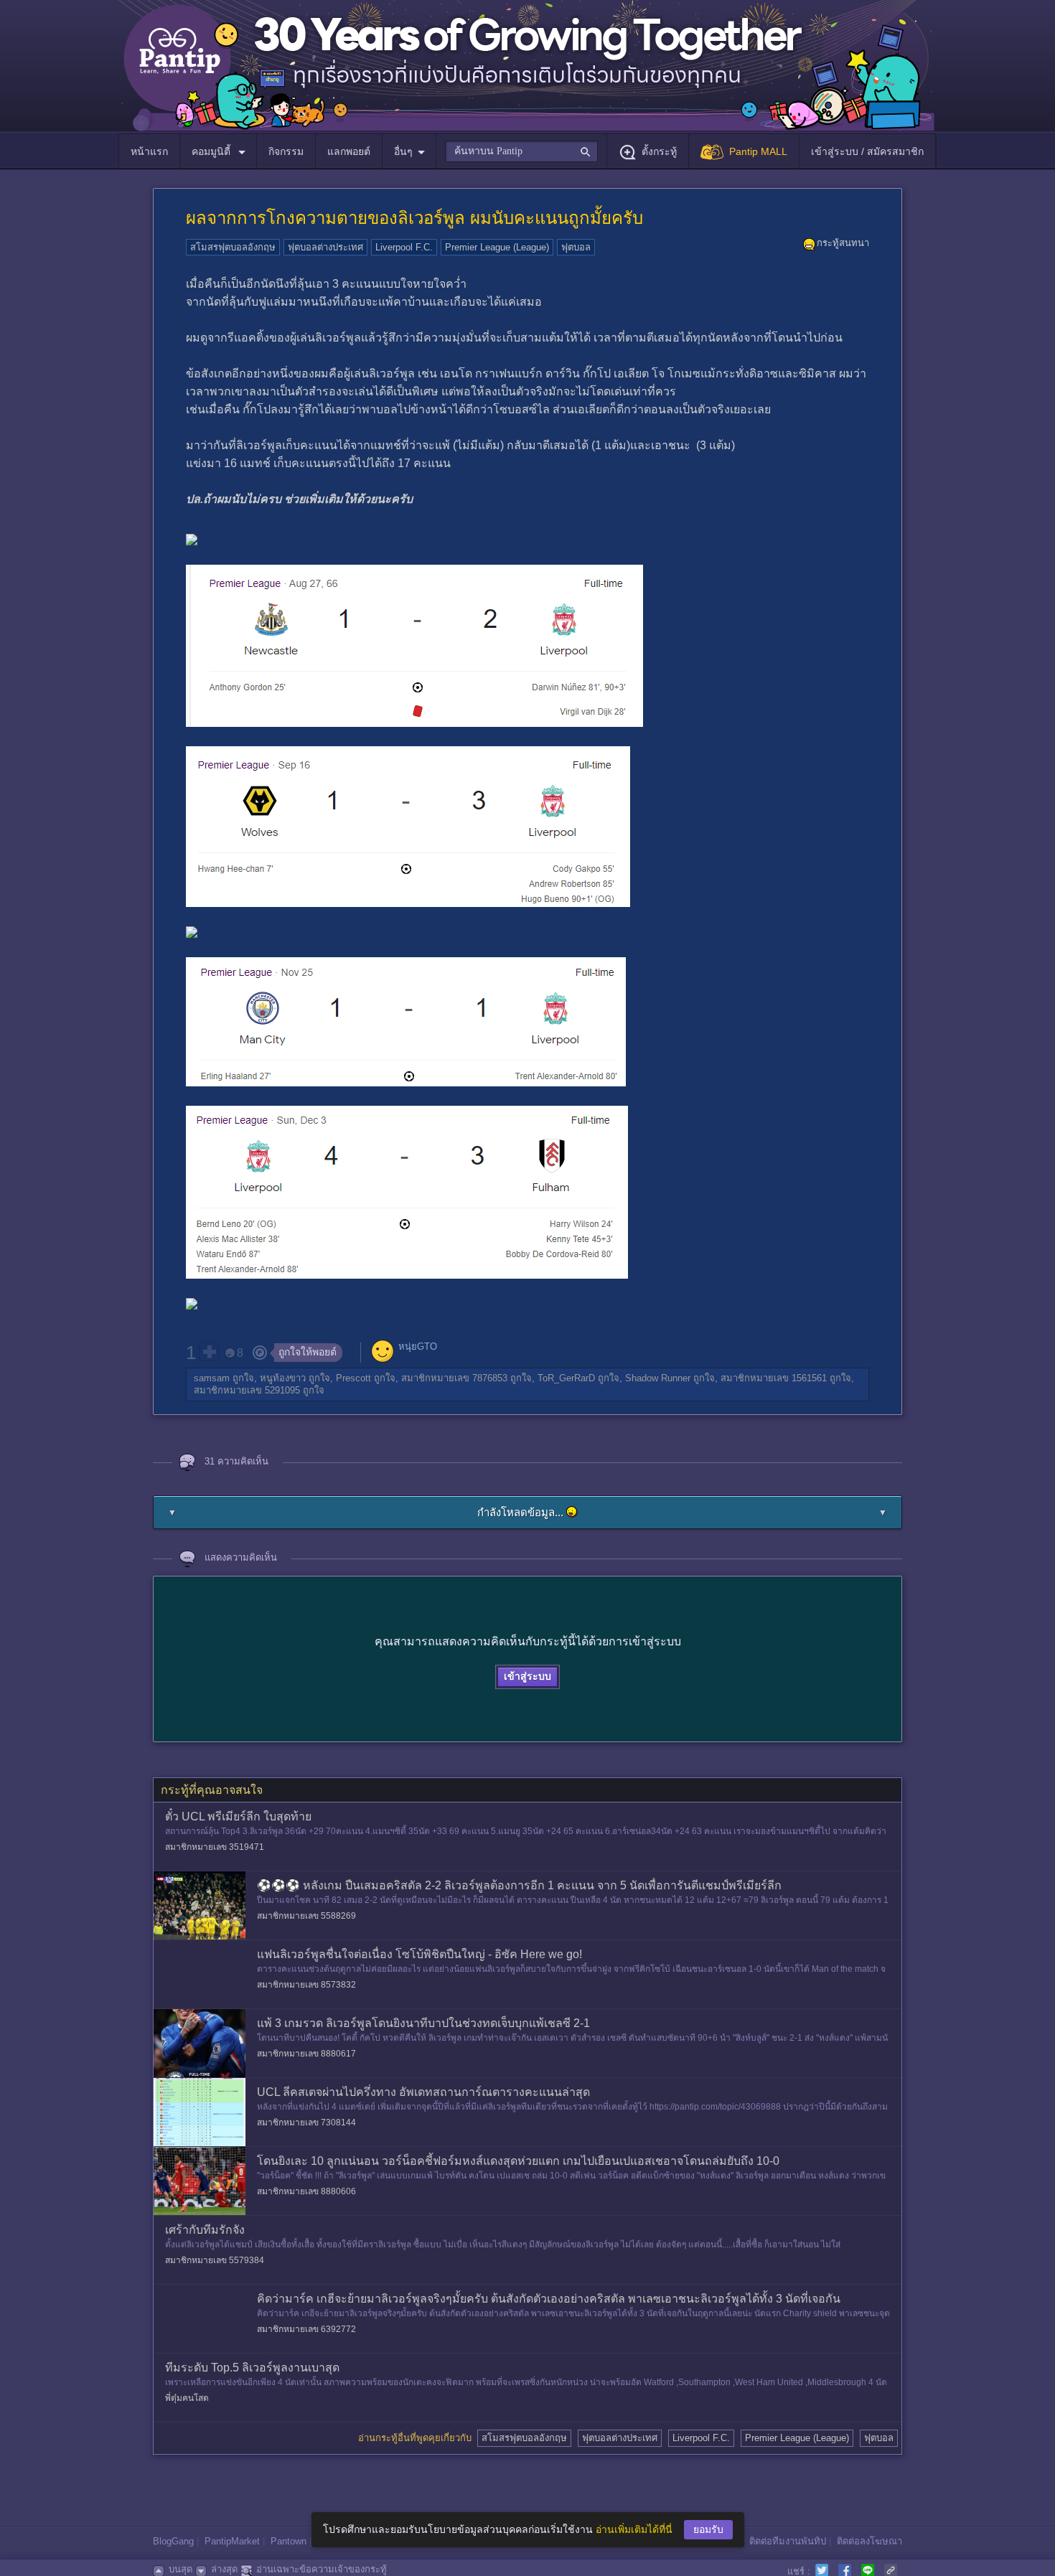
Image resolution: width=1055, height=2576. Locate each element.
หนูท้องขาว (283, 1378)
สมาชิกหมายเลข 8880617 (306, 2054)
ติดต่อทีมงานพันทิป (788, 2541)
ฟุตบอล (576, 247)
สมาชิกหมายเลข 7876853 (454, 1378)
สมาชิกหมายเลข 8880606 (306, 2191)
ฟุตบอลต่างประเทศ (325, 247)
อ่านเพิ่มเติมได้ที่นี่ (634, 2529)
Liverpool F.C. (404, 247)
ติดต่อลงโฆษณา (869, 2541)
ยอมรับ (708, 2529)
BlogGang (173, 2541)
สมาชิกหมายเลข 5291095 (247, 1390)
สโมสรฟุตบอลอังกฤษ (233, 247)
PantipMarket (232, 2541)
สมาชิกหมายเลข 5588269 (306, 1916)
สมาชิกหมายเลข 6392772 (306, 2329)
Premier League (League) (497, 247)
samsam (212, 1378)
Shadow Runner (658, 1378)
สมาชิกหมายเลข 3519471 (215, 1847)
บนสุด (180, 2569)
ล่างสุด (224, 2569)
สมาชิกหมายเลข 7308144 (306, 2123)
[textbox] (521, 151)
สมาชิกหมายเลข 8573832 (306, 1985)
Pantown (289, 2541)
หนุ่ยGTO (418, 1346)
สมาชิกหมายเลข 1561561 (774, 1378)
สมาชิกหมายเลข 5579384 (215, 2260)
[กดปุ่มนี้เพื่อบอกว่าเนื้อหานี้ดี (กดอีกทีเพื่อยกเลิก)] (209, 1352)
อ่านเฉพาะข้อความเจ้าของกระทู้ (322, 2569)
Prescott (353, 1378)
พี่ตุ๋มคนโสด (187, 2398)
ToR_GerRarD (566, 1378)
